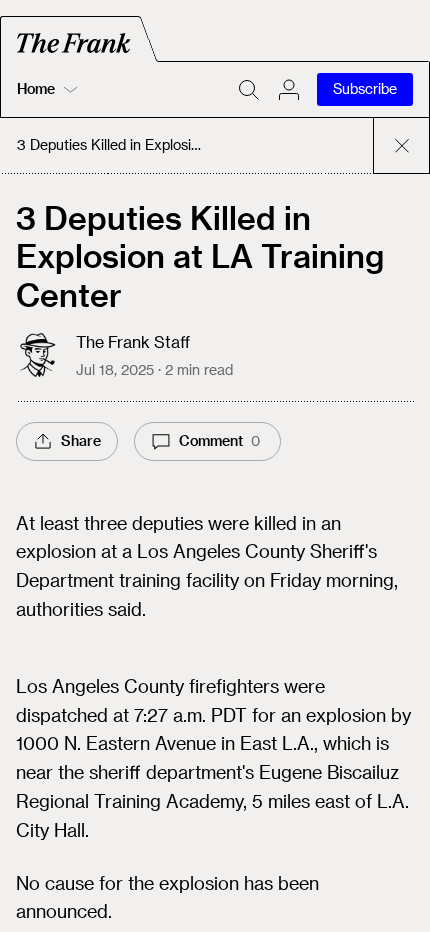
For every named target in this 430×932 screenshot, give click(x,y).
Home (36, 88)
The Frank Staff (133, 341)
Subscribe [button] (365, 88)
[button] (289, 90)
